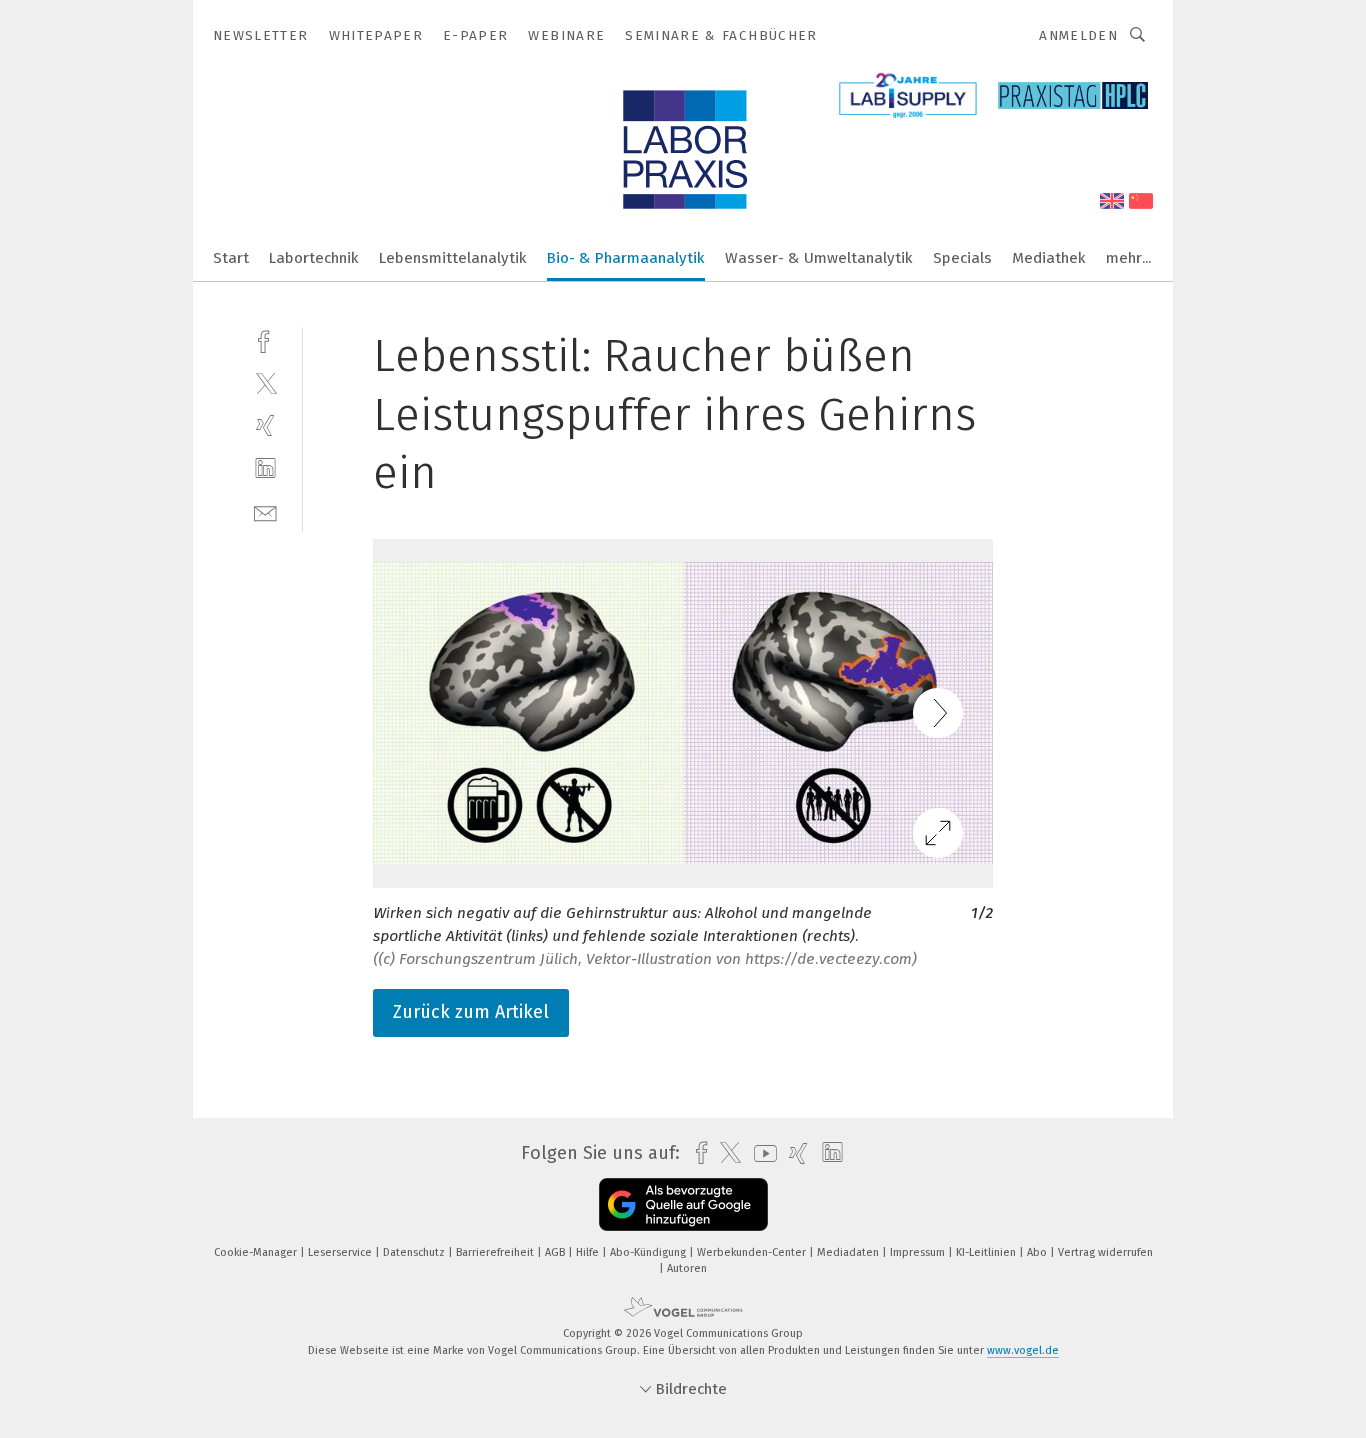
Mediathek (1049, 258)
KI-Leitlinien (987, 1252)
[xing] (265, 425)
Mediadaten (849, 1252)
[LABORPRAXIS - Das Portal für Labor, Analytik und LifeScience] (231, 256)
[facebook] (265, 339)
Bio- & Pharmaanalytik (626, 258)
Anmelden (1078, 35)
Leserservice (341, 1252)
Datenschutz (415, 1252)
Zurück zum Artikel (471, 1012)
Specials (962, 258)
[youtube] (760, 1153)
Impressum (919, 1252)
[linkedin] (265, 468)
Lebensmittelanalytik (453, 258)
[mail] (265, 511)
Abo (1038, 1252)
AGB (556, 1252)
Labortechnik (314, 258)
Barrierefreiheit (496, 1252)
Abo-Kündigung (649, 1252)
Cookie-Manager (257, 1252)
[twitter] (265, 382)
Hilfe (589, 1252)
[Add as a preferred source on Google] (683, 1204)
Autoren (687, 1268)
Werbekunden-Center (753, 1252)
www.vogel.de (1023, 1350)
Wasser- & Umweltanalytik (819, 258)
